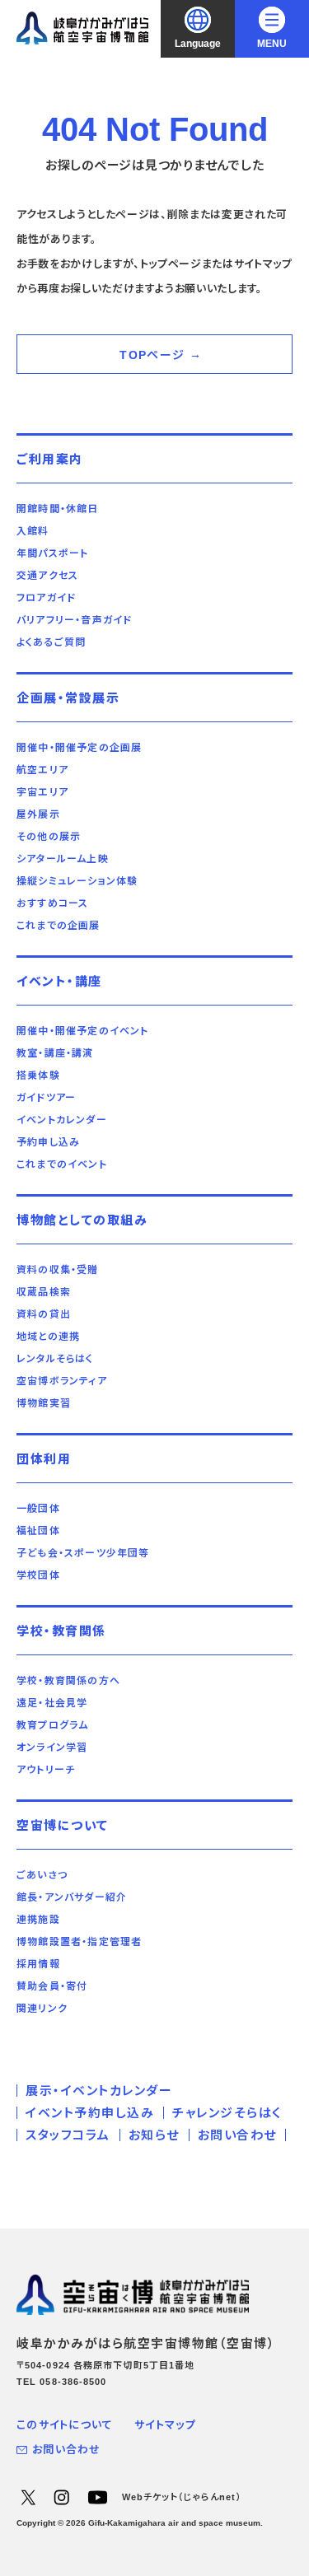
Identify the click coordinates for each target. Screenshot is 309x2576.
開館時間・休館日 (58, 509)
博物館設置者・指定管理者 (79, 1942)
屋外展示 (38, 814)
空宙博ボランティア (62, 1381)
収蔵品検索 (44, 1292)
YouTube (97, 2497)
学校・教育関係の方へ (68, 1681)
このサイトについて (65, 2425)
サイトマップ (165, 2425)
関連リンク (42, 2009)
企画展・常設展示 (68, 698)
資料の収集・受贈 (58, 1270)
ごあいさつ (42, 1875)
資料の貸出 (44, 1314)
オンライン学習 (52, 1748)
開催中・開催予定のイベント (83, 1031)
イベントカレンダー (62, 1120)
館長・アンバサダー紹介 (72, 1897)
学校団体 (38, 1575)
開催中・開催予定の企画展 (79, 748)
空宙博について (63, 1825)
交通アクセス (47, 576)
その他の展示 (49, 837)
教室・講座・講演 (55, 1053)
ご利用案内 (50, 459)
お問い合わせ (237, 2135)
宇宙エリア (42, 792)
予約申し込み (48, 1142)
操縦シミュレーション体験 (77, 881)
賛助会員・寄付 (52, 1986)
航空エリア (42, 770)
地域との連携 (48, 1337)
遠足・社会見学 (52, 1703)
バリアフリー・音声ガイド (74, 620)
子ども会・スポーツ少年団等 (83, 1553)
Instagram (61, 2497)
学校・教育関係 (61, 1631)
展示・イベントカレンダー (99, 2091)
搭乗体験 (38, 1076)
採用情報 (38, 1964)
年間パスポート (52, 553)
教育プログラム (52, 1725)
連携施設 (38, 1920)
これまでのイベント (62, 1164)
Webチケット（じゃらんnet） (182, 2497)
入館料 (33, 531)
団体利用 (44, 1459)
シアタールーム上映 (63, 859)
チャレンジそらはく (227, 2113)
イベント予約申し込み (90, 2113)
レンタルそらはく (55, 1359)
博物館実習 (44, 1403)
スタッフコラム (68, 2135)
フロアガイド (46, 598)
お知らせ (154, 2135)
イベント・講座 (59, 981)
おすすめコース (52, 903)
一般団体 (38, 1509)
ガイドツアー (46, 1098)
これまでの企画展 (59, 926)
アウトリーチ (46, 1770)
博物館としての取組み (82, 1220)
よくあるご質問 (51, 642)
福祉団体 (38, 1531)
